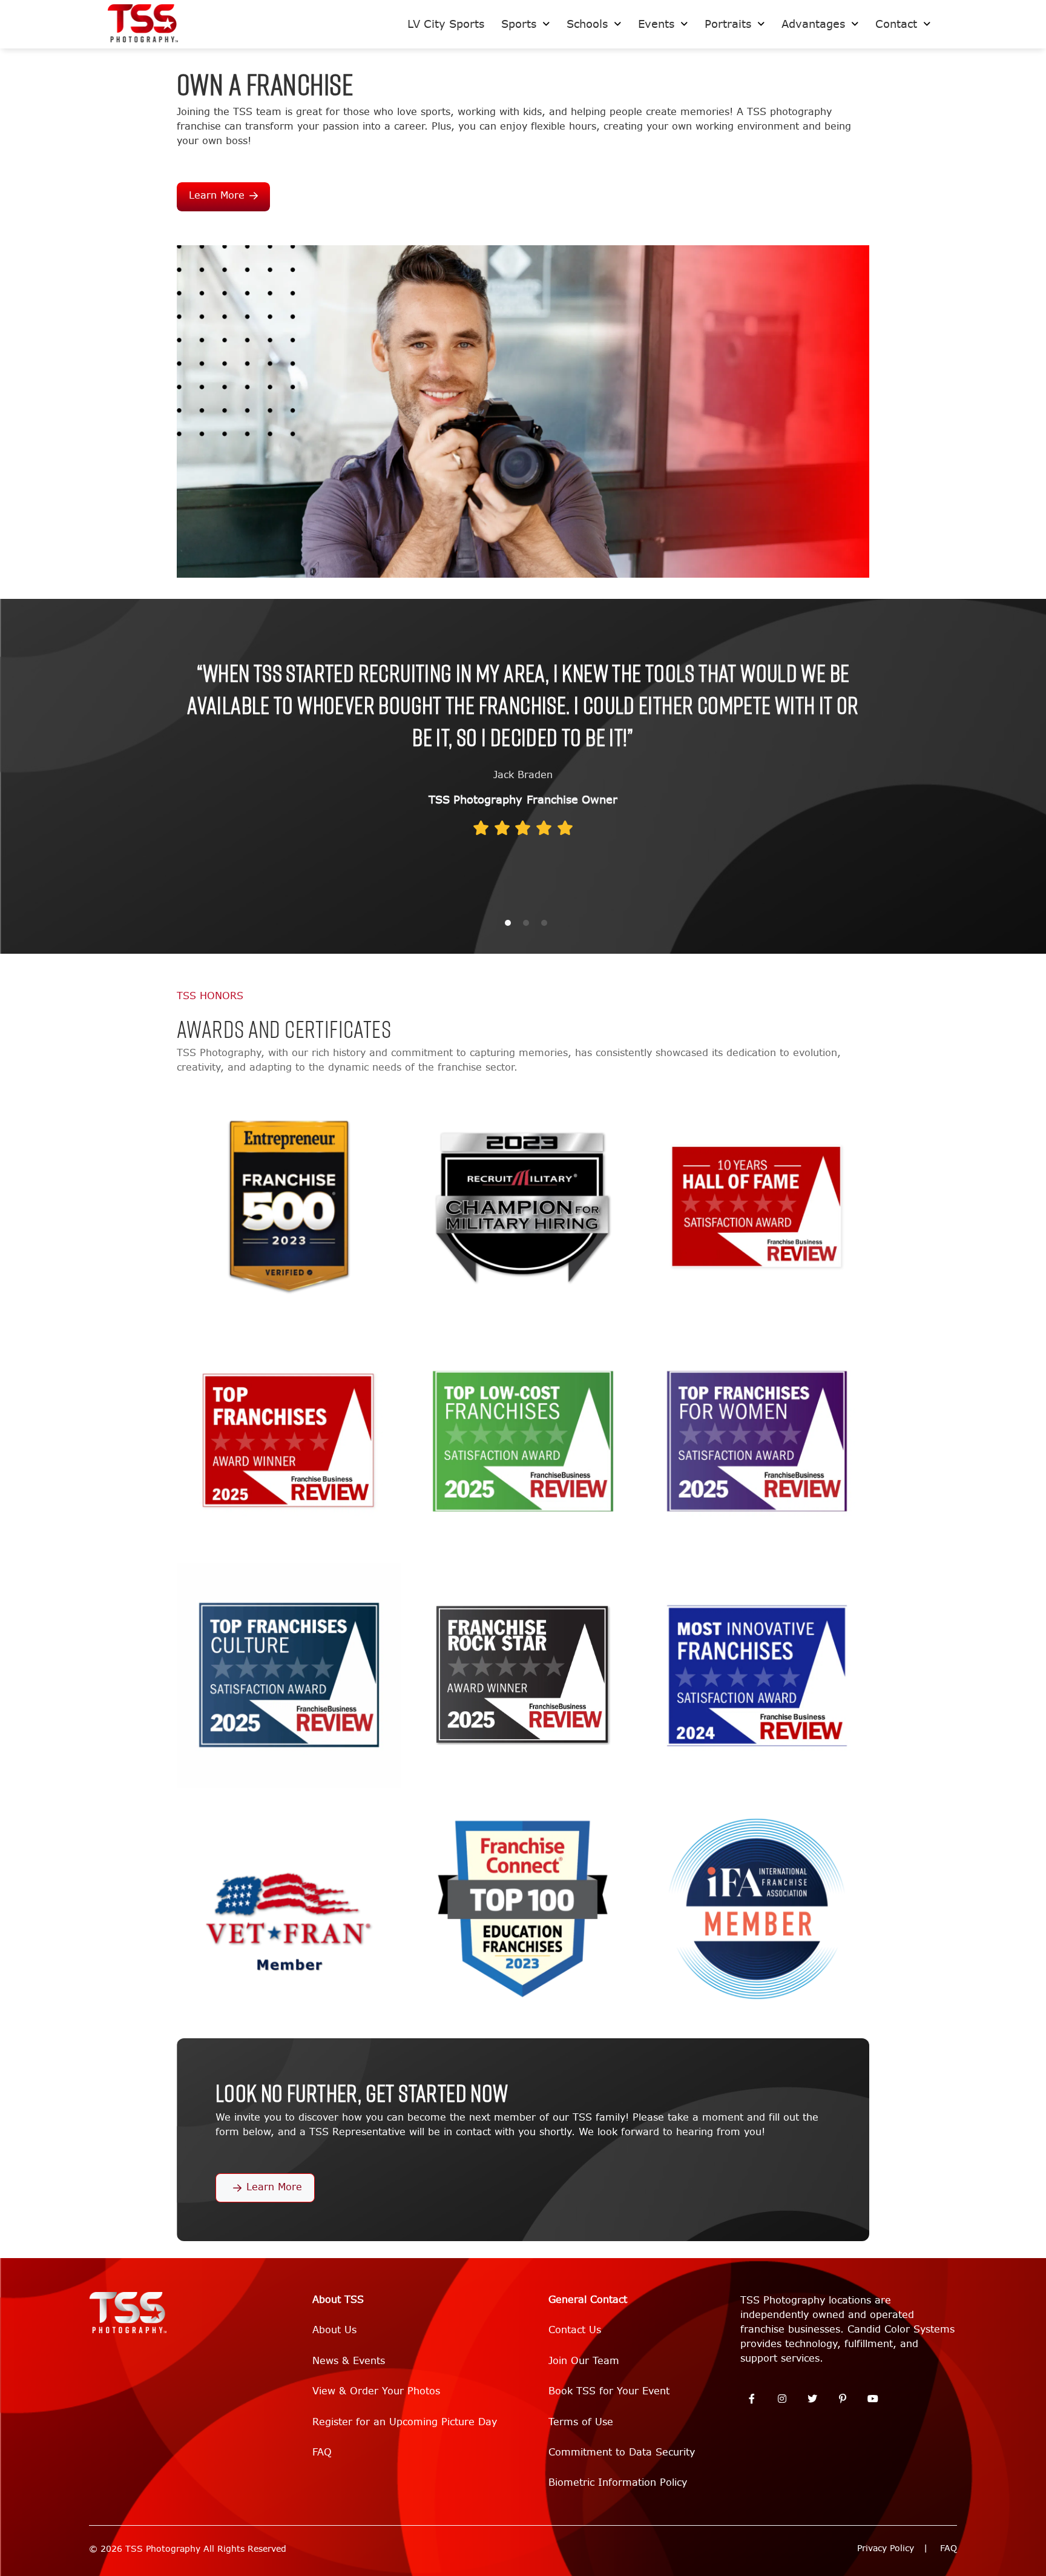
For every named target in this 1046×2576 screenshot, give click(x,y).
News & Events (349, 2361)
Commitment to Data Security (622, 2452)
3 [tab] (544, 923)
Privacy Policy (886, 2548)
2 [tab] (526, 923)
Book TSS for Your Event (609, 2391)
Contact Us (575, 2330)
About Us (334, 2330)
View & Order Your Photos (376, 2391)
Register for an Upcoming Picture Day (405, 2422)
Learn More (217, 195)
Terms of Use (581, 2422)
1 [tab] (508, 923)
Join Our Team (584, 2361)
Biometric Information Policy (618, 2482)
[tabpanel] (523, 751)
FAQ (322, 2452)
